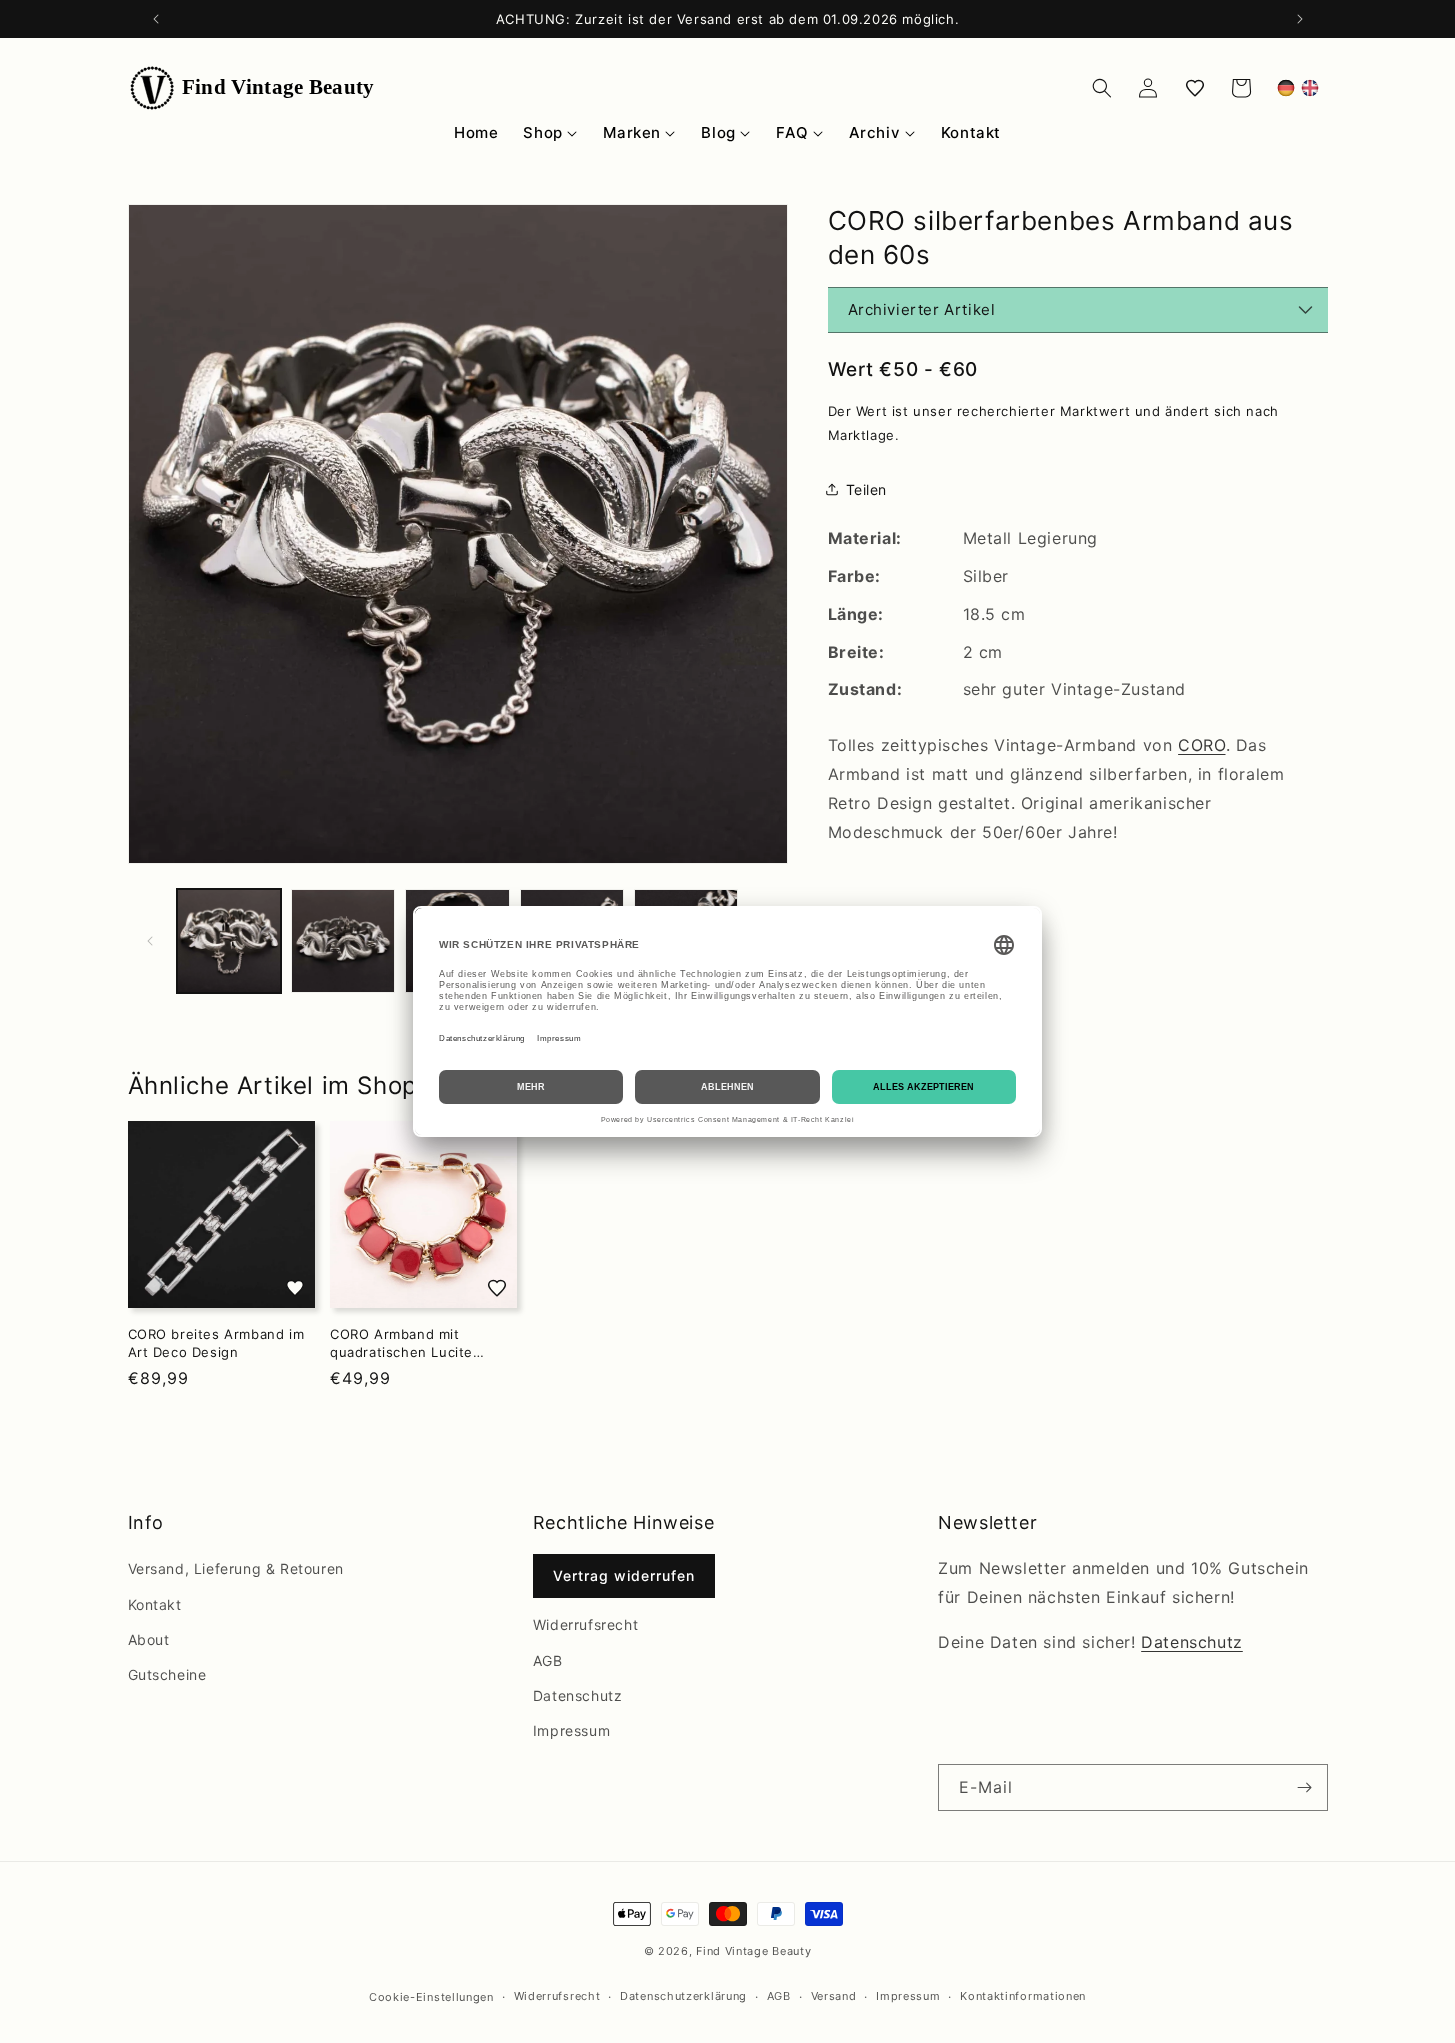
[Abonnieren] (1305, 1787)
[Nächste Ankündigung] (1300, 19)
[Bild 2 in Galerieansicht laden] (343, 941)
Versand (834, 1996)
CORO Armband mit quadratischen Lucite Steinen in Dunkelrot (401, 1343)
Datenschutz (578, 1695)
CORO (1201, 745)
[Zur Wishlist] (294, 1288)
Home (476, 132)
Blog (718, 132)
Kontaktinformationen (1023, 1996)
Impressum (571, 1730)
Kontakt (971, 132)
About (149, 1639)
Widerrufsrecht (585, 1624)
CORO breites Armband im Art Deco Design (216, 1343)
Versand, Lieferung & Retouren (236, 1568)
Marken (632, 132)
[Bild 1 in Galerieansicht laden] (229, 941)
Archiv (875, 132)
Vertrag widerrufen (624, 1575)
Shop (542, 132)
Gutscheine (167, 1674)
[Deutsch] (1286, 88)
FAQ (792, 132)
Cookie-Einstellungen (431, 1997)
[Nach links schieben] (150, 941)
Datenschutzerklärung (683, 1996)
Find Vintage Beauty (753, 1951)
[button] (1102, 88)
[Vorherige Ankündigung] (156, 19)
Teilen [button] (867, 489)
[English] (1310, 88)
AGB (548, 1660)
